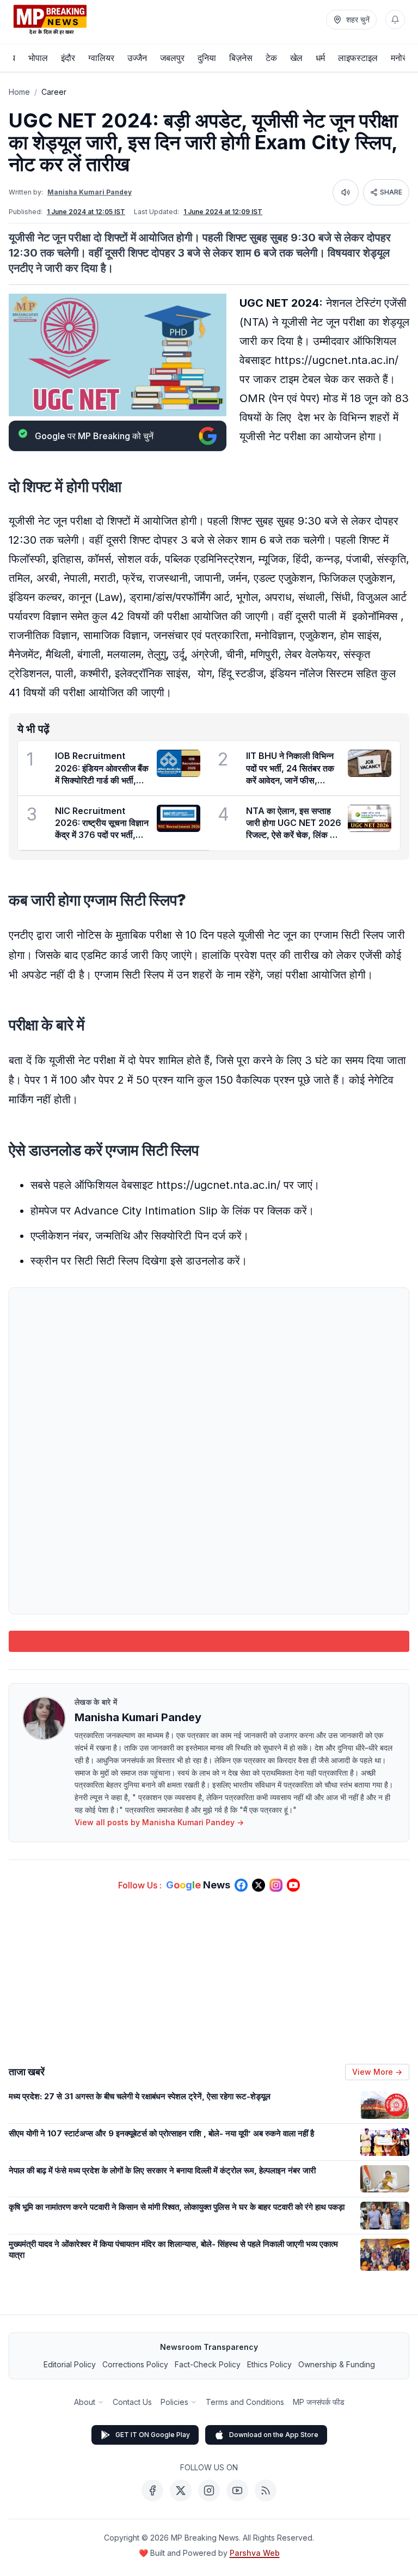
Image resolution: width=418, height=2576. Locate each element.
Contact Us (132, 2402)
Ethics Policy (269, 2364)
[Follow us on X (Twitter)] (259, 1885)
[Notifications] (395, 20)
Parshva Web (255, 2553)
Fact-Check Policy (208, 2364)
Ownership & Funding (337, 2364)
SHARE (391, 192)
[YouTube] (237, 2490)
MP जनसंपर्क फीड (319, 2402)
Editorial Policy (70, 2364)
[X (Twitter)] (181, 2490)
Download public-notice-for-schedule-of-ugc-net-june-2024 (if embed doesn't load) (209, 1641)
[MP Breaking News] (50, 20)
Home (19, 92)
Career (54, 92)
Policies (174, 2402)
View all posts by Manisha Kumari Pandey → (159, 1822)
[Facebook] (152, 2490)
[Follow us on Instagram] (276, 1885)
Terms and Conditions (245, 2402)
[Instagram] (209, 2490)
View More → (377, 2072)
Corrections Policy (135, 2364)
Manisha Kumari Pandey (90, 192)
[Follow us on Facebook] (241, 1885)
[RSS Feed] (266, 2490)
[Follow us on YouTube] (293, 1885)
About (85, 2402)
